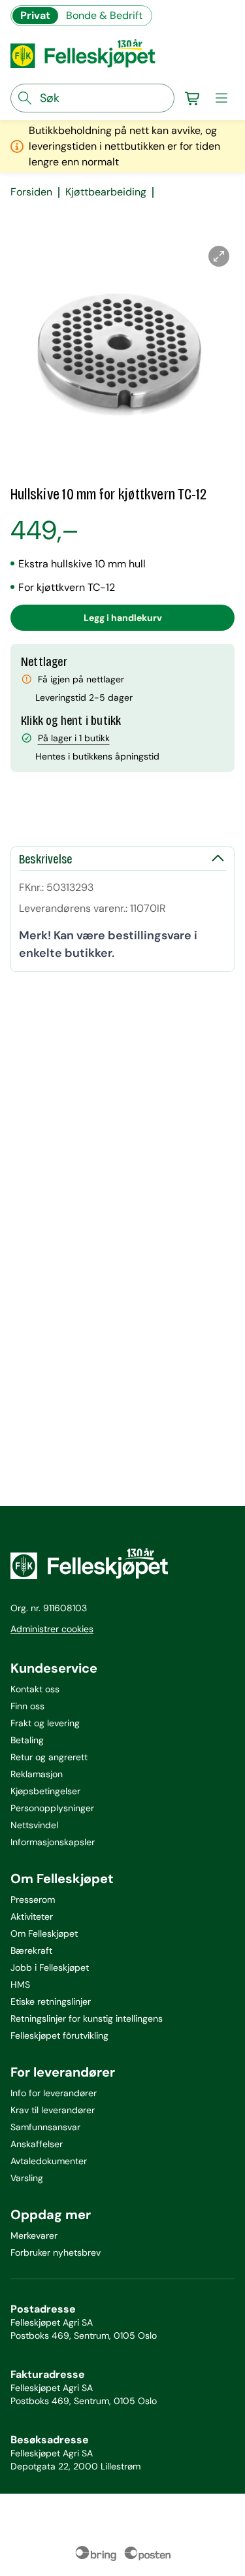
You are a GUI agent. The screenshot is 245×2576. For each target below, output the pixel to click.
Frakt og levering (45, 1723)
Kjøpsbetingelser (45, 1791)
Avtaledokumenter (49, 2161)
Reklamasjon (37, 1774)
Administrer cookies (52, 1629)
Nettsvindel (34, 1825)
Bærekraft (31, 1950)
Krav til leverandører (53, 2110)
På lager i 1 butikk (74, 738)
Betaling (27, 1740)
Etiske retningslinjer (51, 2001)
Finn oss (27, 1706)
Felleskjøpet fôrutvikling (59, 2035)
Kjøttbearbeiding (106, 192)
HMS (20, 1984)
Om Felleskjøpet (44, 1933)
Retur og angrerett (49, 1757)
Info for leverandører (54, 2093)
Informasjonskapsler (53, 1842)
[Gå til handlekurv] (193, 98)
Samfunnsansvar (45, 2127)
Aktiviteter (32, 1916)
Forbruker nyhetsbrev (56, 2252)
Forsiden (31, 192)
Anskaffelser (37, 2144)
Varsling (27, 2178)
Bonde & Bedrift (104, 15)
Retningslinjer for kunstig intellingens (87, 2018)
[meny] (221, 98)
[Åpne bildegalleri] (219, 256)
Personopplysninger (52, 1808)
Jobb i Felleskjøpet (50, 1967)
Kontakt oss (35, 1689)
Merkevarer (34, 2235)
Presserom (33, 1899)
